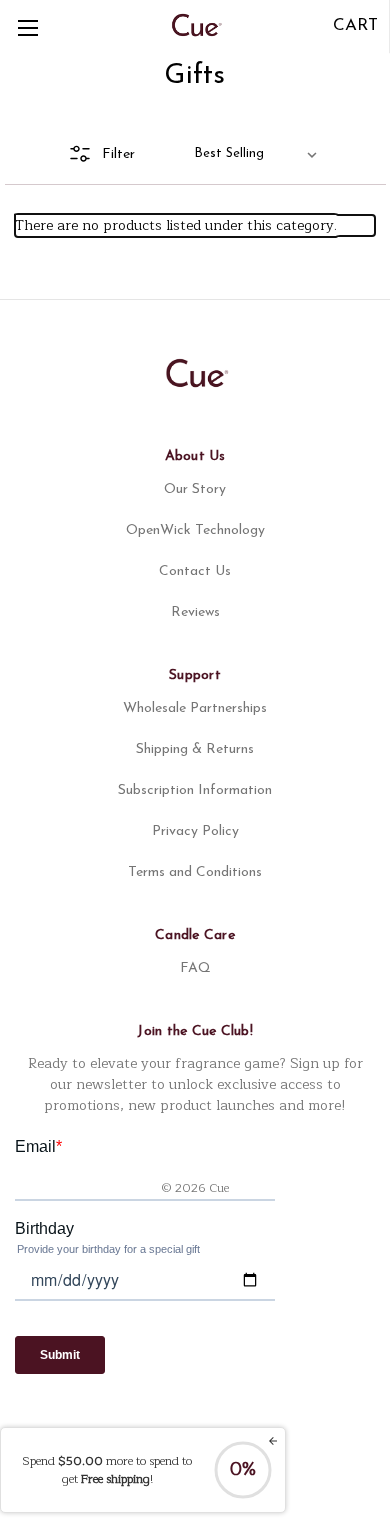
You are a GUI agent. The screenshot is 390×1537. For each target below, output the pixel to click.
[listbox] (259, 154)
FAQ (195, 968)
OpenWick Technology (195, 530)
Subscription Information (195, 790)
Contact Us (195, 571)
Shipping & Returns (195, 749)
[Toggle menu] (27, 27)
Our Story (195, 489)
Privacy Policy (195, 831)
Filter (118, 154)
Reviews (195, 612)
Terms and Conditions (195, 872)
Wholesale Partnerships (195, 708)
